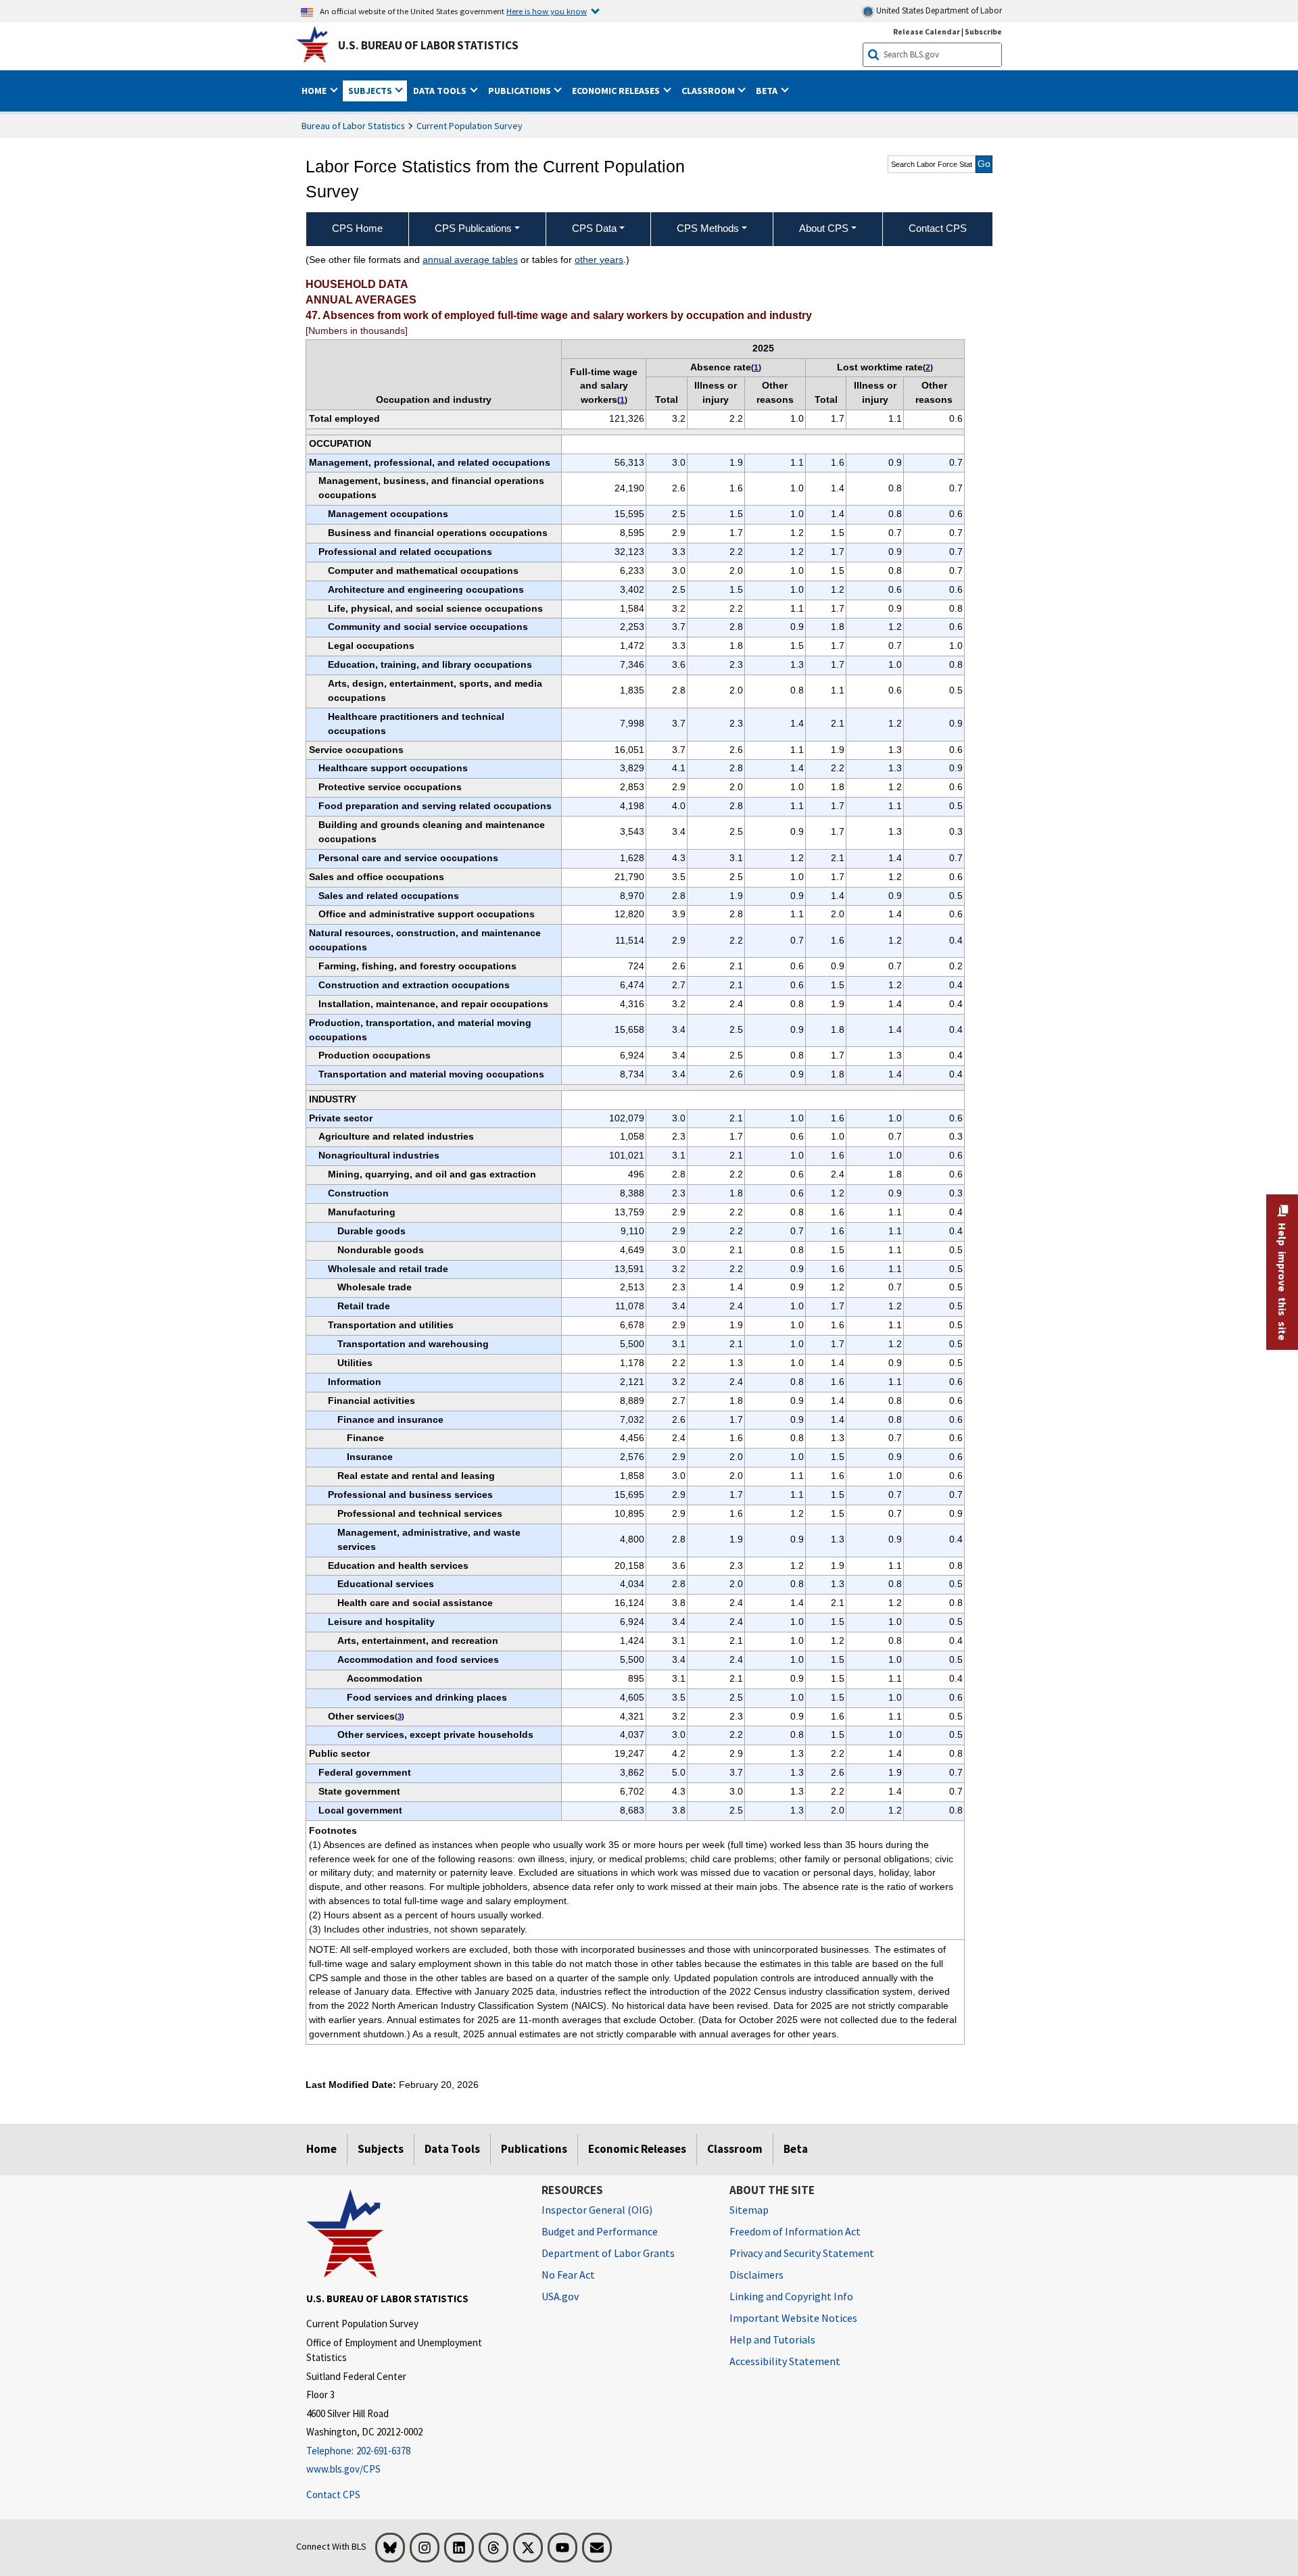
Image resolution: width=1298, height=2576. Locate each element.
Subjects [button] (371, 91)
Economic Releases (637, 2149)
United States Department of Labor (938, 10)
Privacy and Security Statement (802, 2253)
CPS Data (594, 228)
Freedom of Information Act (795, 2231)
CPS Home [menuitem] (357, 228)
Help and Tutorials (772, 2339)
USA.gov (560, 2296)
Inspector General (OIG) (597, 2210)
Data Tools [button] (441, 91)
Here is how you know (547, 11)
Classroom (735, 2149)
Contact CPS (333, 2495)
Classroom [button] (709, 91)
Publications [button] (521, 91)
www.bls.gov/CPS (343, 2469)
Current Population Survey (470, 126)
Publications (534, 2149)
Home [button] (315, 91)
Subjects (381, 2149)
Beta (796, 2149)
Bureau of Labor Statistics (353, 126)
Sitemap (749, 2210)
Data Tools (452, 2149)
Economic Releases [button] (617, 91)
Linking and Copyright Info (791, 2296)
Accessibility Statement (785, 2361)
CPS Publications (473, 228)
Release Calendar (927, 31)
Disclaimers (756, 2275)
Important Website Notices (793, 2318)
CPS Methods (708, 228)
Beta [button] (768, 91)
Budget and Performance (600, 2231)
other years (599, 260)
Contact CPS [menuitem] (938, 228)
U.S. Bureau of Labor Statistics (428, 45)
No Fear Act (568, 2275)
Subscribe (983, 31)
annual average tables (470, 260)
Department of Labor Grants (608, 2253)
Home (321, 2149)
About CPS (824, 228)
